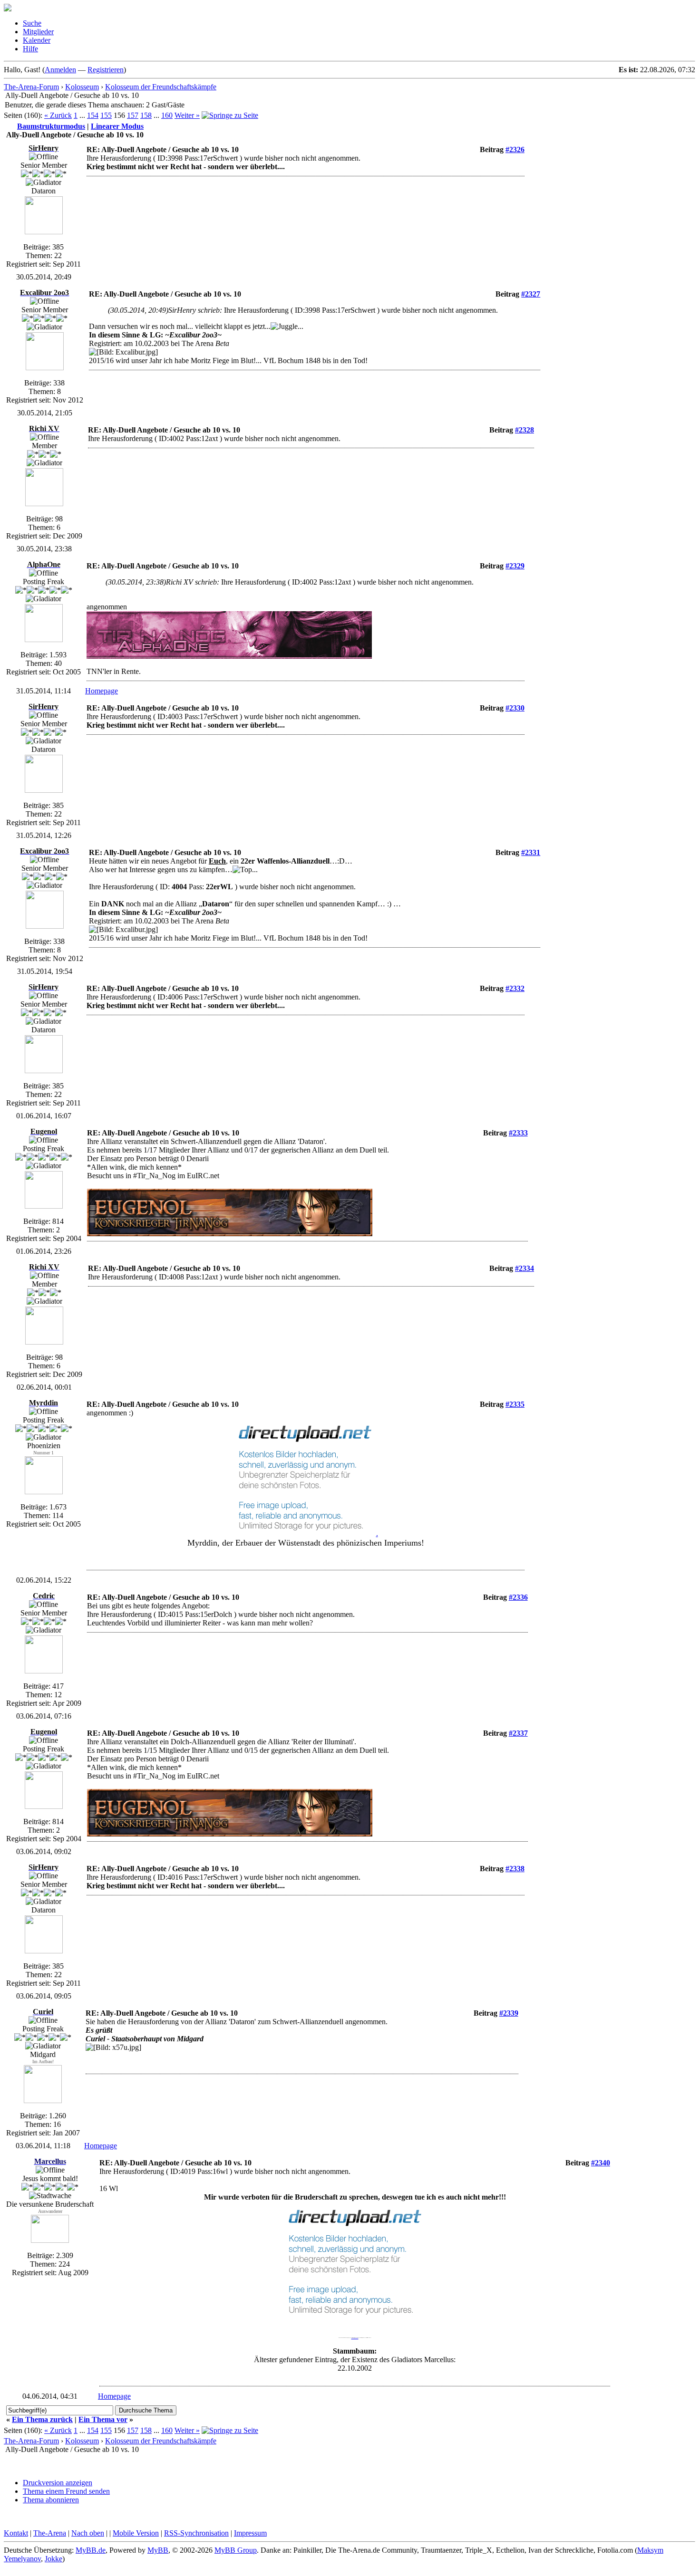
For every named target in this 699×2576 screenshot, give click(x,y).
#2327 (531, 294)
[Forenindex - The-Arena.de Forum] (8, 9)
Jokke (53, 2559)
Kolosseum (82, 87)
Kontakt (16, 2533)
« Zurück (58, 115)
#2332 (515, 988)
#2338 (515, 1869)
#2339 (509, 2013)
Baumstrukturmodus (51, 126)
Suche (32, 23)
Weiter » (187, 115)
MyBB (158, 2550)
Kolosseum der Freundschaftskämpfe (161, 87)
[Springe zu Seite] (230, 115)
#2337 (518, 1733)
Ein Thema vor (103, 2419)
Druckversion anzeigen (58, 2483)
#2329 (515, 566)
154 (93, 115)
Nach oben (88, 2533)
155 (106, 115)
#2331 (531, 852)
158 (146, 115)
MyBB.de (91, 2550)
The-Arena (50, 2533)
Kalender (37, 40)
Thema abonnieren (51, 2500)
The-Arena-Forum (31, 87)
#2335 (515, 1404)
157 (133, 115)
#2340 (601, 2163)
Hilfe (30, 49)
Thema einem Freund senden (66, 2491)
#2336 (518, 1597)
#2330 (515, 708)
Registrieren (106, 70)
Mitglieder (38, 32)
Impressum (250, 2533)
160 (167, 115)
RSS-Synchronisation (196, 2533)
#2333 (518, 1133)
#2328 (524, 430)
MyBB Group (236, 2550)
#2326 (515, 149)
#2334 (524, 1268)
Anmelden (60, 70)
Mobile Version (136, 2533)
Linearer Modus (117, 126)
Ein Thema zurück (42, 2419)
